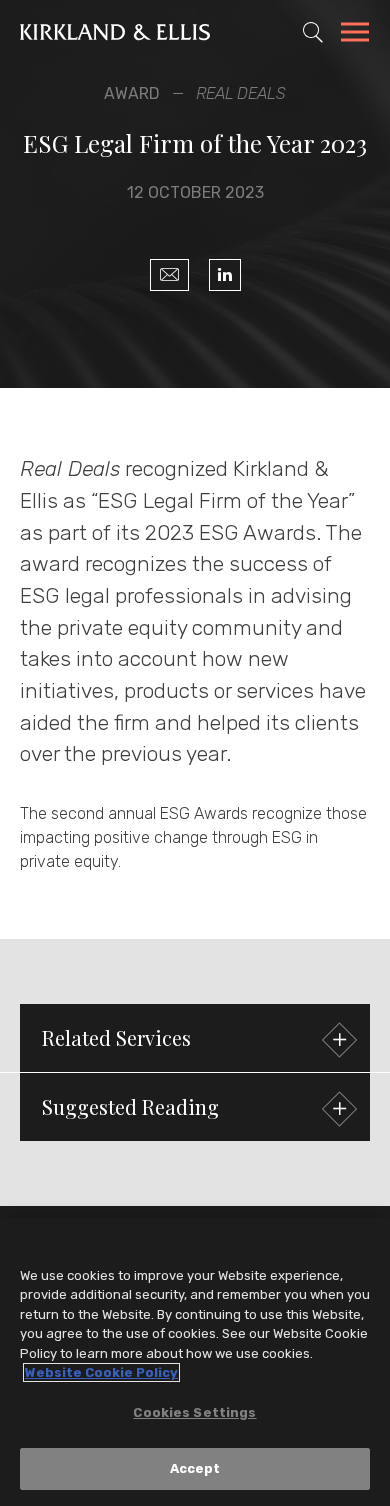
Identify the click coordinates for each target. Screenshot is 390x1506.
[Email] (169, 275)
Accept (195, 1468)
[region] (195, 1362)
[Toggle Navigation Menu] (355, 35)
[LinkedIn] (225, 275)
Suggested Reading (130, 1106)
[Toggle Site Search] (313, 32)
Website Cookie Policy (101, 1372)
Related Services (116, 1037)
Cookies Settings (194, 1412)
